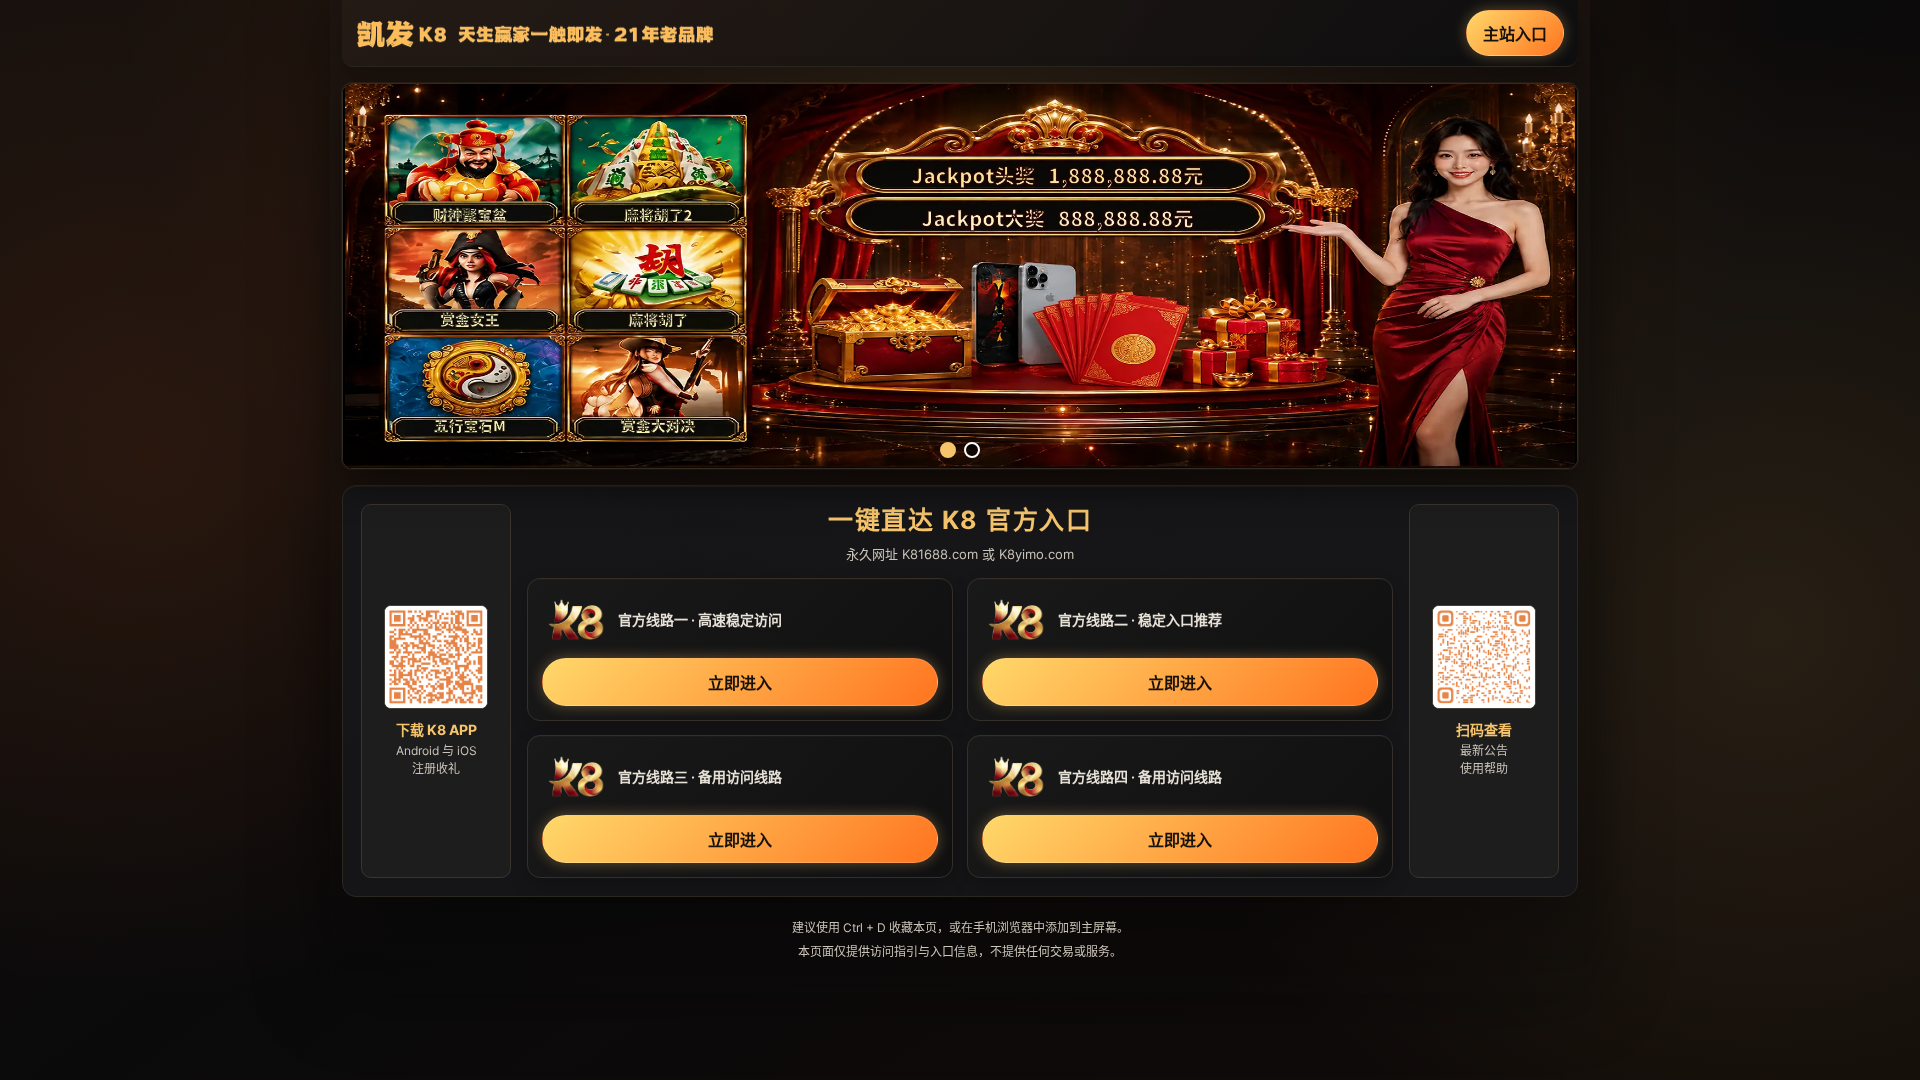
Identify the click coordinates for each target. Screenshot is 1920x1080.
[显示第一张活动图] (948, 450)
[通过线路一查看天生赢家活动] (960, 276)
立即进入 (740, 683)
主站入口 (1515, 34)
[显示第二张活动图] (972, 450)
